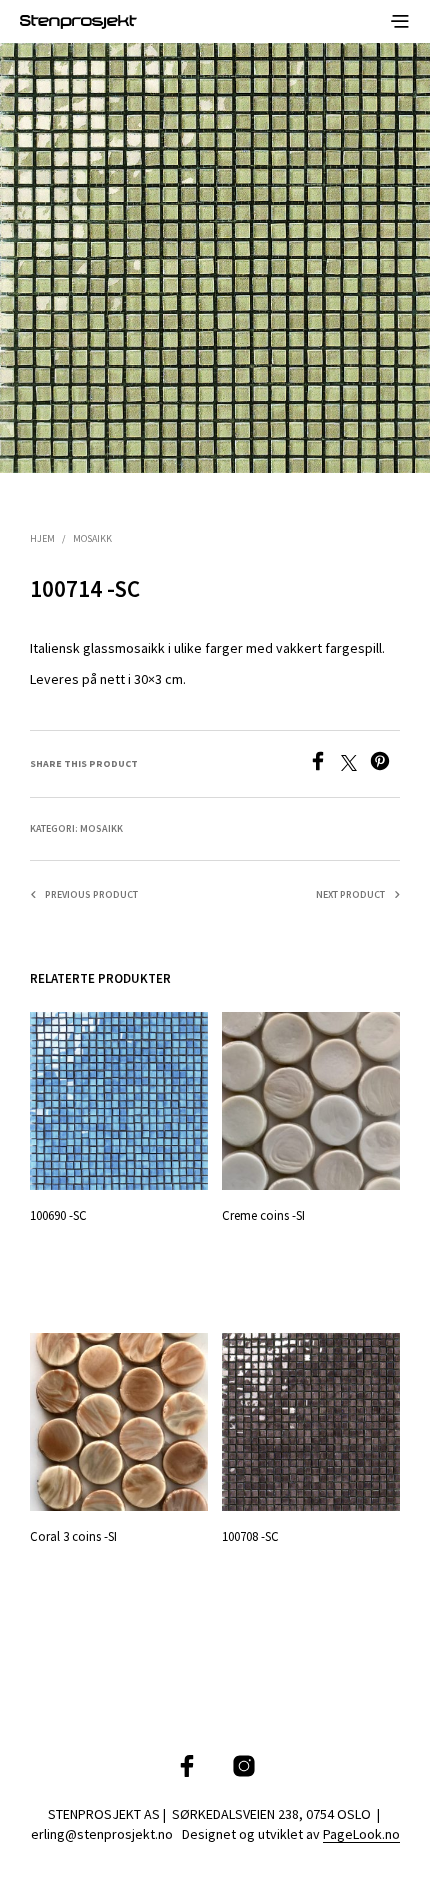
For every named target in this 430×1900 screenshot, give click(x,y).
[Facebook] (324, 765)
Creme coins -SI (263, 1215)
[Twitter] (355, 765)
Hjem (42, 538)
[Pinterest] (385, 765)
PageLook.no (361, 1835)
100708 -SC (250, 1536)
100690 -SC (58, 1215)
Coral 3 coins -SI (73, 1536)
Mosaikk (92, 538)
